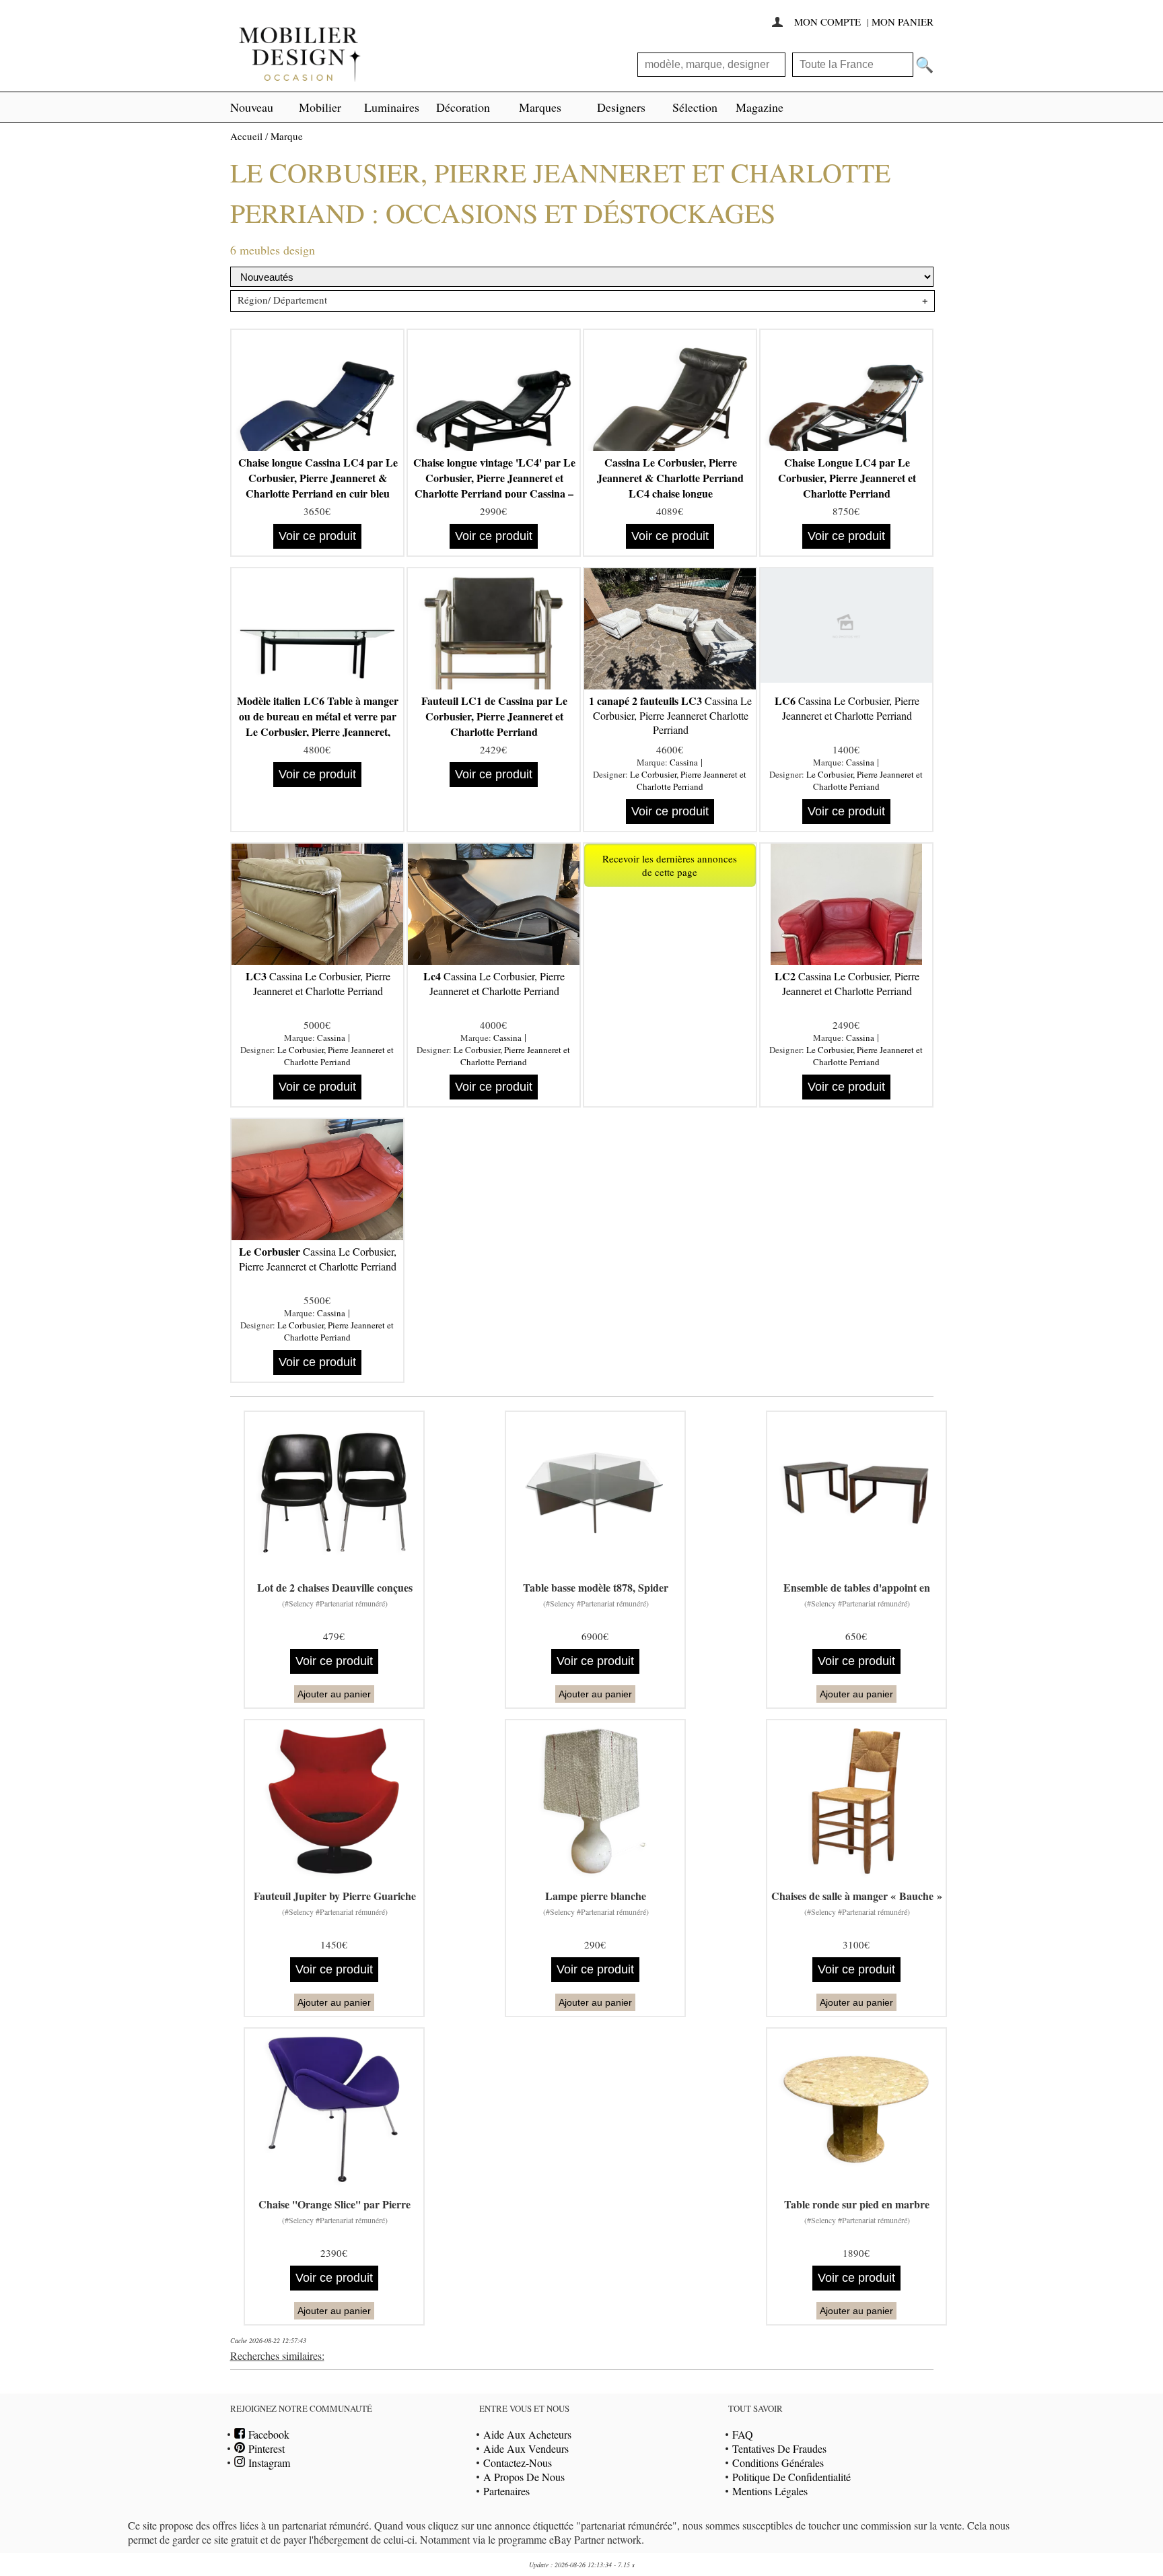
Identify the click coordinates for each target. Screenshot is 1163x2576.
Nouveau (252, 107)
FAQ (743, 2434)
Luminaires (392, 107)
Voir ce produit (317, 536)
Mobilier (320, 107)
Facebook (267, 2434)
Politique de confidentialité (791, 2477)
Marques (540, 107)
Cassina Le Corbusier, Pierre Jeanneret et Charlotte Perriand (847, 708)
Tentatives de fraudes (779, 2448)
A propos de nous (524, 2477)
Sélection (695, 107)
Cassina (684, 762)
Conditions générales (778, 2463)
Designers (621, 107)
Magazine (760, 107)
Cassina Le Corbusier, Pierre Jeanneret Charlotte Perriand (670, 715)
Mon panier (903, 22)
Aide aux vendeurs (526, 2448)
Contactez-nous (518, 2463)
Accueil (246, 136)
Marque (287, 136)
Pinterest (265, 2448)
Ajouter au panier (334, 1694)
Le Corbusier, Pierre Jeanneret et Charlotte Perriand (688, 780)
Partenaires (506, 2491)
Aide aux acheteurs (527, 2434)
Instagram (268, 2463)
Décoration (463, 107)
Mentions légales (770, 2491)
